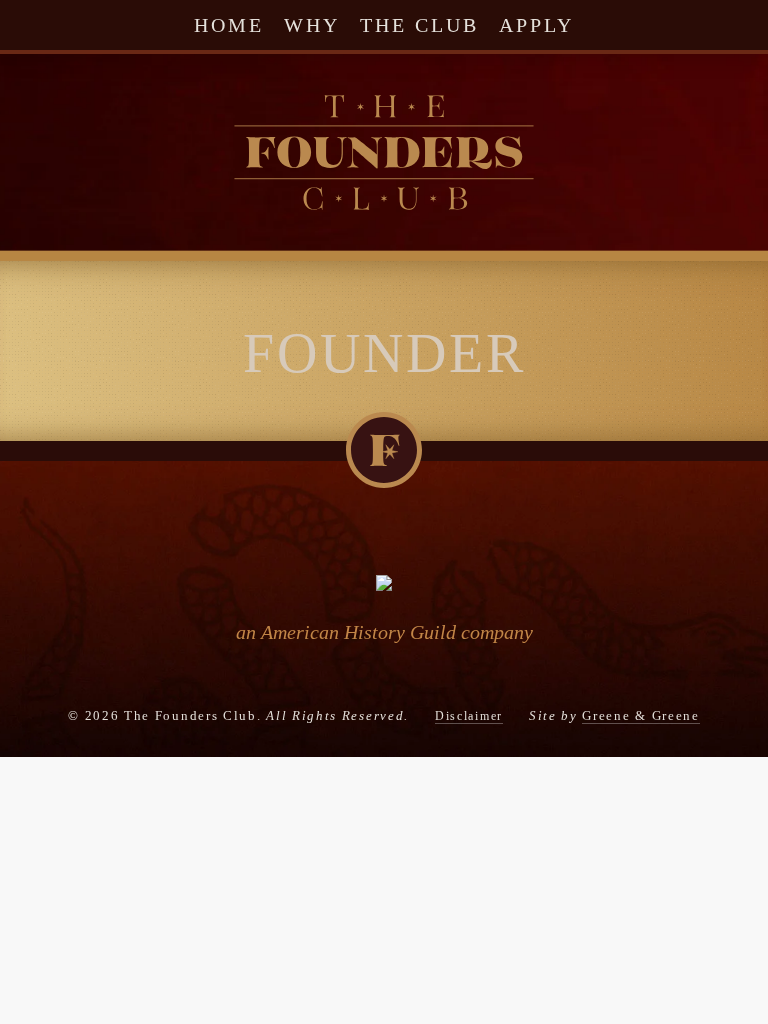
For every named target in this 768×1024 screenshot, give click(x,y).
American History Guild (358, 632)
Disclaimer (469, 716)
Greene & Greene (640, 715)
